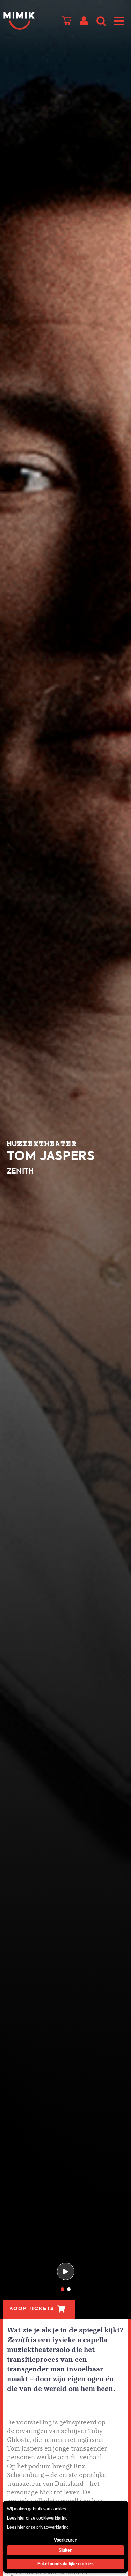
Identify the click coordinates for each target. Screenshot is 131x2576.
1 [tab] (63, 2289)
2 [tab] (69, 2289)
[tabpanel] (65, 1159)
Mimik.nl (19, 21)
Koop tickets (32, 2309)
